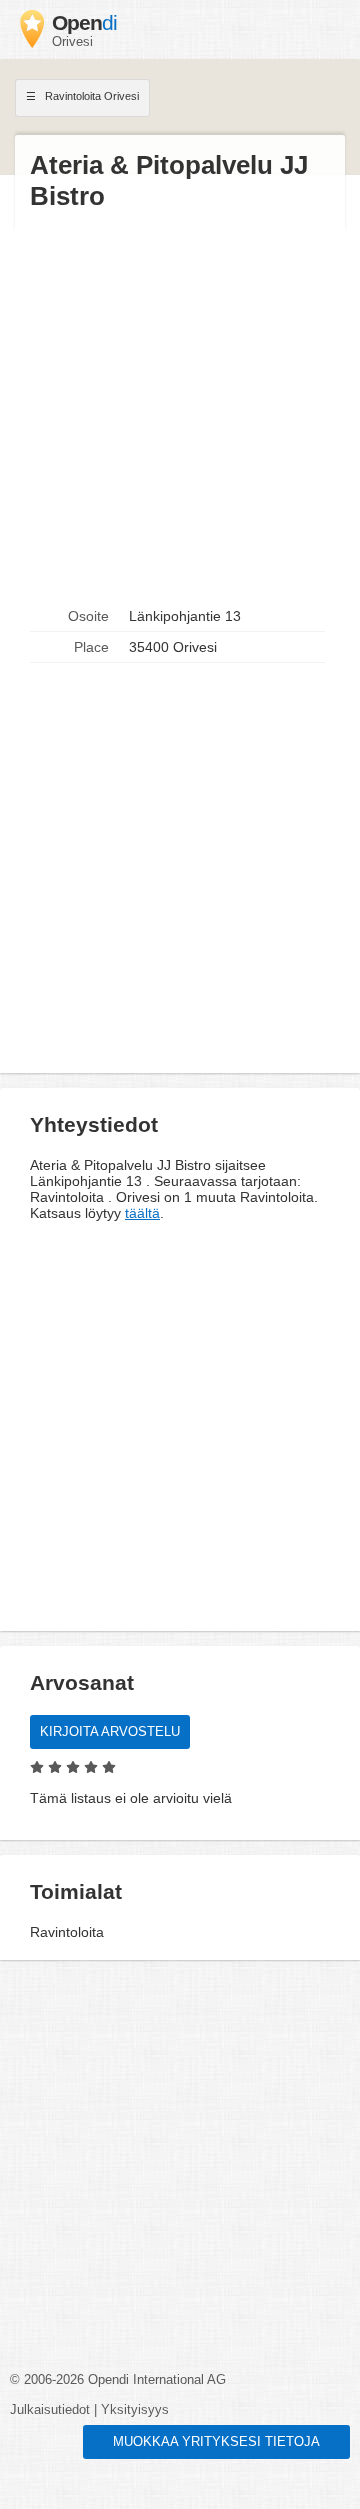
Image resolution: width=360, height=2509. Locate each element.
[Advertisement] (180, 407)
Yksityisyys (135, 2410)
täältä (142, 1213)
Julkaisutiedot (50, 2410)
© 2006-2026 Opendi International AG (118, 2380)
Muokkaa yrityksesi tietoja (216, 2442)
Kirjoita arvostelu (110, 1732)
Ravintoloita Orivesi (90, 96)
